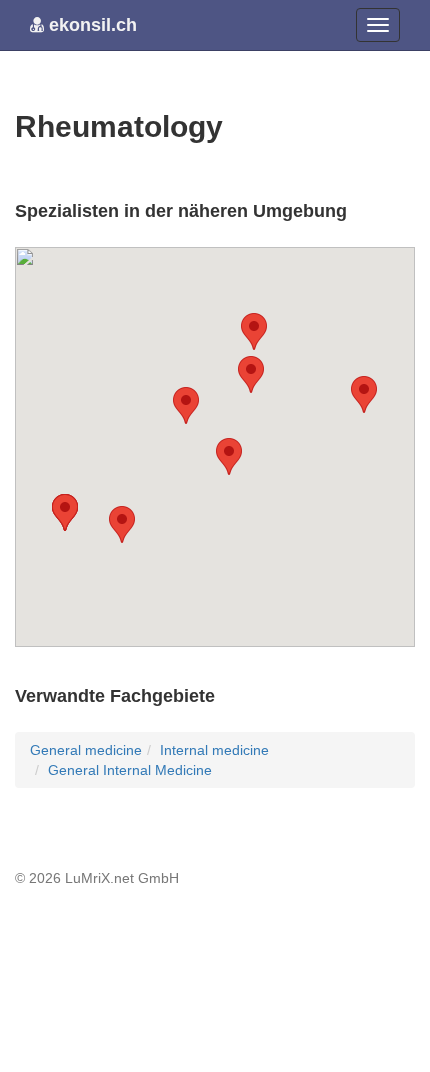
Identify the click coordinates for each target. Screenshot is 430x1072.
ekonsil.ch (90, 25)
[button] (254, 331)
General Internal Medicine (130, 770)
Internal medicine (214, 750)
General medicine (86, 750)
